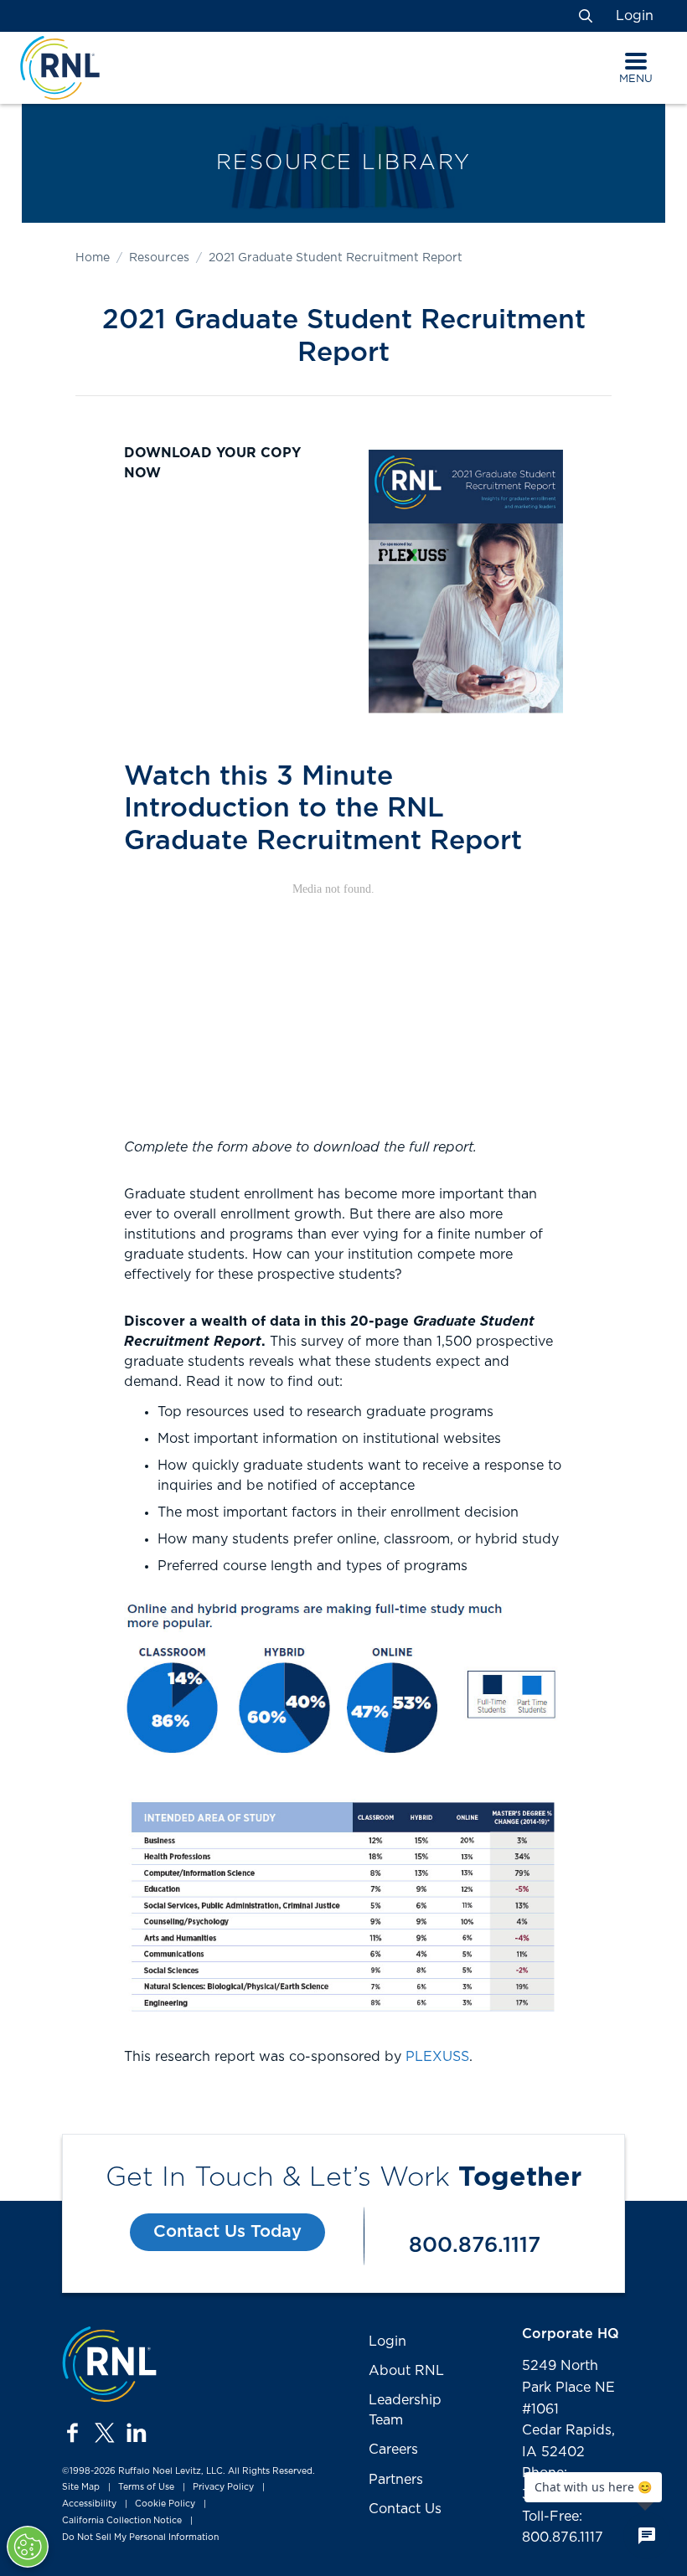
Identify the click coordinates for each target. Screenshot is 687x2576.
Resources (159, 258)
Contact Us (405, 2509)
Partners (396, 2480)
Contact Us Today (227, 2232)
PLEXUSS (437, 2057)
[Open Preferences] (28, 2547)
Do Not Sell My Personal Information (140, 2537)
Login (635, 16)
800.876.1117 (475, 2246)
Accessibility (89, 2504)
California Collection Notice (122, 2521)
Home (93, 258)
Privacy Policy (223, 2488)
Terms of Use (146, 2488)
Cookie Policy (165, 2504)
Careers (393, 2450)
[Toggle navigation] (636, 61)
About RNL (406, 2371)
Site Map (81, 2488)
